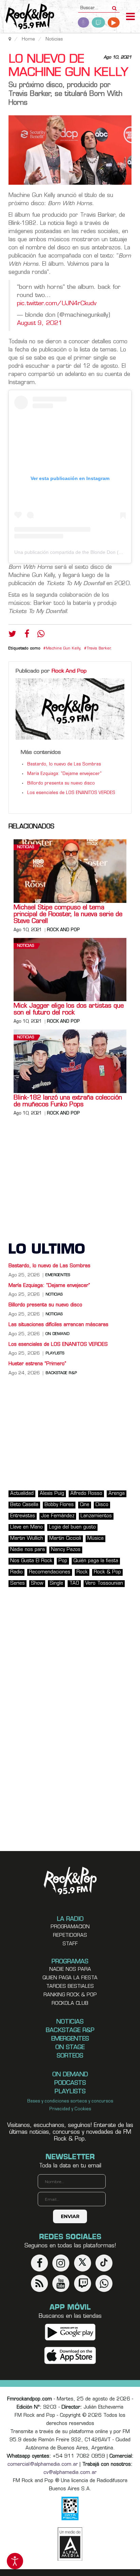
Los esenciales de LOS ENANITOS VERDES (71, 793)
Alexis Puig (52, 1494)
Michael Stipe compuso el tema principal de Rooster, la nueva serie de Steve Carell (68, 915)
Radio (16, 1572)
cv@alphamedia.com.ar (70, 2473)
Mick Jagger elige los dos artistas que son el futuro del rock (69, 1010)
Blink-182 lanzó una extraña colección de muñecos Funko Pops (68, 1102)
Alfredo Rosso (86, 1494)
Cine (85, 1505)
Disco (102, 1505)
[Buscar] (114, 6)
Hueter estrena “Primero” (37, 1364)
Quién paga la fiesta (96, 1561)
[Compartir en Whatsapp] (41, 635)
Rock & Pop (107, 1572)
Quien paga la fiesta (70, 1978)
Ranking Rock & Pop (70, 1995)
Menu (130, 17)
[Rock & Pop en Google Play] (70, 2332)
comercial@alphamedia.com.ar (43, 2465)
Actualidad (22, 1494)
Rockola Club (70, 2004)
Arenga (117, 1494)
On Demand (57, 1334)
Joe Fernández (58, 1516)
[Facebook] (27, 635)
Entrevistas (23, 1516)
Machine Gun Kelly (63, 649)
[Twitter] (12, 635)
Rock (82, 1572)
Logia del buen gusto (72, 1527)
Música (95, 1539)
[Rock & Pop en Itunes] (70, 2356)
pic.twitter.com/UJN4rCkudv (57, 304)
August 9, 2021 (40, 323)
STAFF (70, 1944)
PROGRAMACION (70, 1927)
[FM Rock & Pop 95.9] (27, 17)
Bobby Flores (59, 1505)
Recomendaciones (50, 1572)
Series (17, 1583)
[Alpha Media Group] (70, 2544)
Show (37, 1583)
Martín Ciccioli (65, 1539)
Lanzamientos (96, 1516)
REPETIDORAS (70, 1936)
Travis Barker (99, 649)
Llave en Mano (27, 1527)
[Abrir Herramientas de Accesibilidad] (15, 2561)
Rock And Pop (69, 671)
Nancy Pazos (66, 1550)
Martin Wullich (27, 1539)
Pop (63, 1561)
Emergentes (58, 1275)
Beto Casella (24, 1505)
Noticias (25, 847)
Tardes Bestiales (70, 1987)
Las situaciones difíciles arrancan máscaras (58, 1325)
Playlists (55, 1354)
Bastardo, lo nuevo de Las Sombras (64, 764)
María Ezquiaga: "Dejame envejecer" (64, 774)
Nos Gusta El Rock (31, 1561)
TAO (74, 1583)
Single (56, 1583)
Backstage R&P (61, 1373)
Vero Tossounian (104, 1583)
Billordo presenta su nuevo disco (61, 783)
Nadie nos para (28, 1550)
